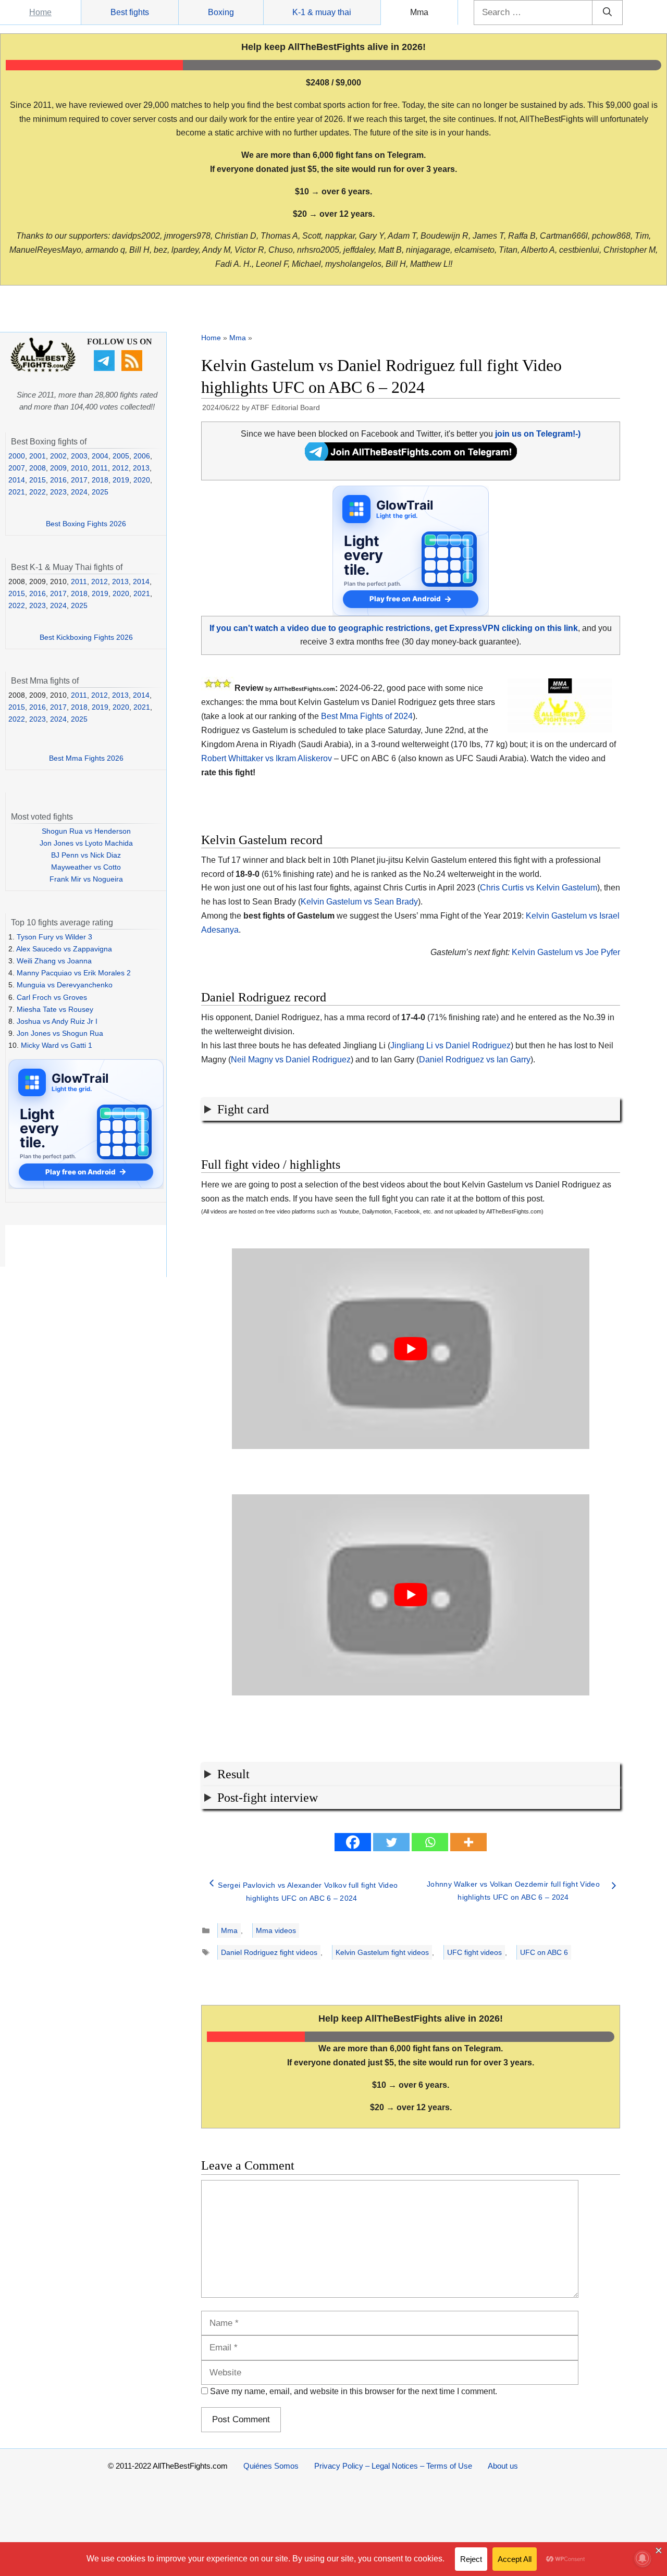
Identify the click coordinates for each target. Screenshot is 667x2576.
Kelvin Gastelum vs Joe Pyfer (566, 952)
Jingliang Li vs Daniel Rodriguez (450, 1045)
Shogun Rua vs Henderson (86, 831)
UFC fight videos (474, 1952)
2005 (121, 456)
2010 (79, 468)
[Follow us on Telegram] (106, 368)
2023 (58, 492)
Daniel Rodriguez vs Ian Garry (475, 1060)
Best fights (130, 12)
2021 (17, 492)
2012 (120, 468)
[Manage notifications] (643, 2558)
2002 (58, 456)
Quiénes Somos (271, 2466)
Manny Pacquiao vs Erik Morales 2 (74, 973)
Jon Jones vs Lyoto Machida (86, 843)
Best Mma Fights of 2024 (367, 716)
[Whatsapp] (430, 1842)
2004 (100, 456)
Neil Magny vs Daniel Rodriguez (291, 1060)
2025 (100, 492)
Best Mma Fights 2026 (86, 758)
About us (503, 2466)
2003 (79, 456)
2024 (79, 492)
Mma (419, 12)
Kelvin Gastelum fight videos (382, 1952)
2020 (142, 480)
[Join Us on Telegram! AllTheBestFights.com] (411, 458)
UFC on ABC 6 (544, 1952)
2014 (17, 480)
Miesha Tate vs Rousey (55, 1009)
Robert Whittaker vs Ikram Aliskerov (267, 758)
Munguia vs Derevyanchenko (65, 985)
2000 (17, 456)
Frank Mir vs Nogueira (86, 879)
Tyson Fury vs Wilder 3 (54, 937)
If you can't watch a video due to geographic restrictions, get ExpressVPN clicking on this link (394, 628)
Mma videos (276, 1930)
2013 (141, 468)
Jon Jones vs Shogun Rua (60, 1033)
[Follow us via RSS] (133, 368)
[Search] (607, 13)
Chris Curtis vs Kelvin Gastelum (539, 888)
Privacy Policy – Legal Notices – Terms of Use (393, 2466)
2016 (58, 480)
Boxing (221, 12)
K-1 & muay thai (322, 12)
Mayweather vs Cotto (86, 867)
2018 (100, 480)
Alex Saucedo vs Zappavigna (64, 949)
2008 (38, 468)
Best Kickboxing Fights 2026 (86, 637)
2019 (121, 480)
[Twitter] (391, 1842)
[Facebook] (353, 1842)
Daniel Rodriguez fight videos (269, 1952)
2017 (79, 480)
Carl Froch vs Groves (52, 997)
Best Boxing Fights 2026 (86, 524)
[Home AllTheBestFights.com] (43, 369)
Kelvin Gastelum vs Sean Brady (359, 902)
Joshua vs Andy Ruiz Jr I (57, 1021)
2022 (38, 492)
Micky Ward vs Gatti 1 (57, 1045)
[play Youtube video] (411, 1349)
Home (40, 12)
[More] (468, 1842)
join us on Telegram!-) (538, 434)
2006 (142, 456)
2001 (38, 456)
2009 (58, 468)
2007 (17, 468)
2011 (100, 468)
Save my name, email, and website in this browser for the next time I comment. (354, 2391)
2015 (38, 480)
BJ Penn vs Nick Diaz (86, 855)
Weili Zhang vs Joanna (54, 961)
